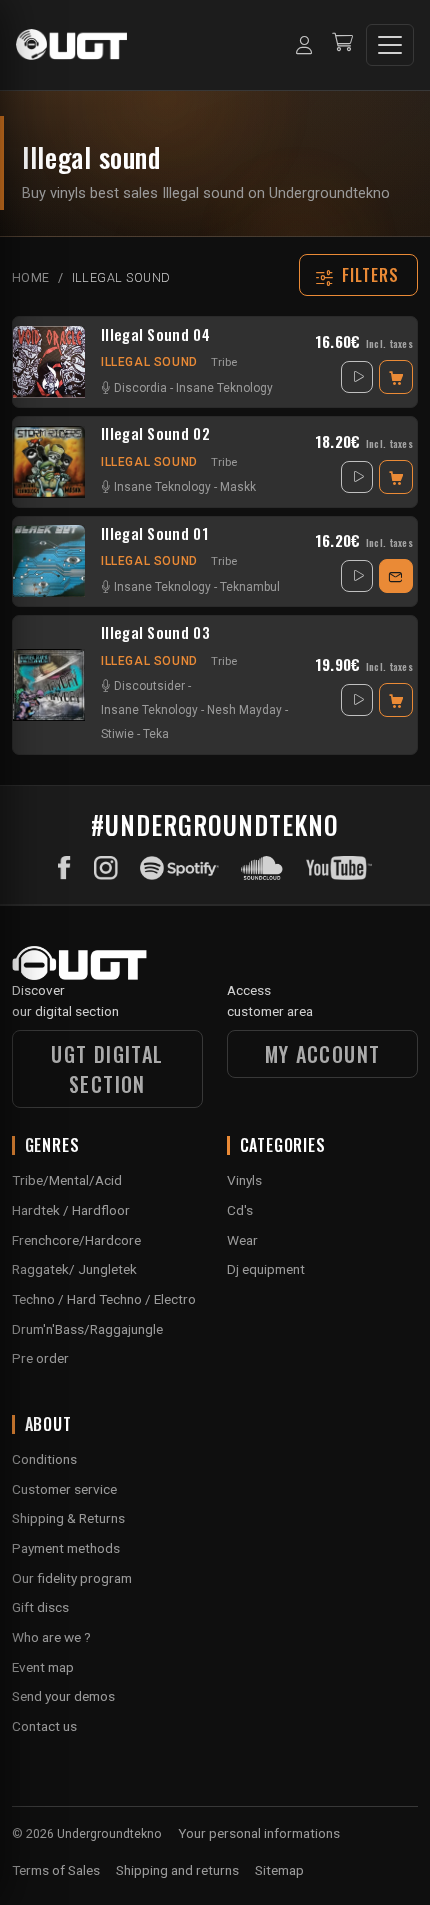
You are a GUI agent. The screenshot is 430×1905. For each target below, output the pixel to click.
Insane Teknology (224, 388)
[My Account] (304, 45)
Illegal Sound (149, 362)
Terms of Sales (56, 1870)
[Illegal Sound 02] (49, 462)
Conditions (44, 1459)
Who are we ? (51, 1637)
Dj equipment (266, 1269)
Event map (43, 1667)
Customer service (64, 1489)
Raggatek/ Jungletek (74, 1269)
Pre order (40, 1358)
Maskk (238, 487)
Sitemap (279, 1870)
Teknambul (250, 587)
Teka (156, 734)
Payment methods (66, 1548)
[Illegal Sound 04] (49, 362)
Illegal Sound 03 (155, 633)
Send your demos (63, 1696)
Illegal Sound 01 (154, 534)
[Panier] (342, 44)
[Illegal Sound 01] (49, 561)
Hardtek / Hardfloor (71, 1210)
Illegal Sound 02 (155, 434)
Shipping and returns (177, 1870)
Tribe (224, 362)
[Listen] (357, 377)
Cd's (240, 1210)
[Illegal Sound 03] (49, 685)
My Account (323, 1054)
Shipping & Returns (68, 1518)
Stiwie (117, 734)
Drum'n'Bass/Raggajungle (87, 1329)
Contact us (44, 1726)
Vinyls (244, 1180)
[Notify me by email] (396, 576)
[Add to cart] (396, 377)
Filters (371, 275)
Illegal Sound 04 (155, 335)
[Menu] (390, 45)
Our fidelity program (72, 1578)
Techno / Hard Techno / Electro (104, 1299)
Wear (242, 1240)
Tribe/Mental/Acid (67, 1180)
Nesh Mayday (244, 710)
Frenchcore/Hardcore (76, 1240)
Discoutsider (149, 686)
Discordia (140, 388)
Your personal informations (259, 1833)
